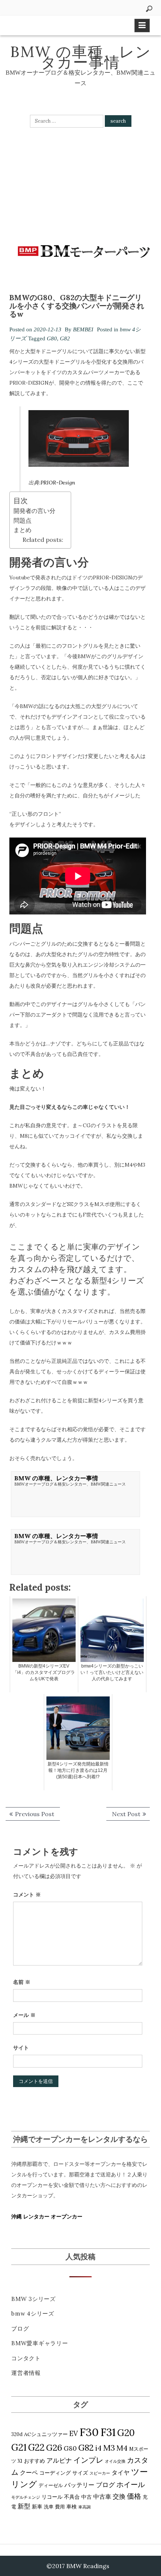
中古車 (102, 2496)
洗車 (49, 2507)
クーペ (29, 2472)
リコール (52, 2497)
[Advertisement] (80, 184)
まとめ (22, 530)
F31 (108, 2432)
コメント (27, 1895)
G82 (65, 338)
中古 (86, 2497)
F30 (89, 2432)
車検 (72, 2507)
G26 (54, 2447)
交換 (119, 2496)
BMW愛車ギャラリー (40, 2343)
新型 (24, 2506)
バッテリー (79, 2485)
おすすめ (34, 2461)
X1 (20, 2461)
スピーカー (100, 2473)
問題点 (22, 520)
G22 (36, 2447)
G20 (126, 2433)
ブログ (20, 2329)
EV (74, 2434)
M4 (122, 2448)
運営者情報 (26, 2373)
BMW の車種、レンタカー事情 (81, 57)
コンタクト (26, 2358)
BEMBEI (83, 329)
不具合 (72, 2497)
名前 (22, 1982)
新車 (37, 2507)
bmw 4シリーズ (33, 2314)
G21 (19, 2447)
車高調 (84, 2507)
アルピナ (59, 2460)
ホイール (131, 2484)
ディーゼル (51, 2485)
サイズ (80, 2473)
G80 (52, 338)
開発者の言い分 (34, 511)
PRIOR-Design (58, 483)
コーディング (55, 2473)
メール (24, 2015)
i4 (98, 2448)
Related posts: (43, 540)
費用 (60, 2507)
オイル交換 (115, 2461)
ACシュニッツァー (46, 2434)
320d (17, 2434)
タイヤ (121, 2472)
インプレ (88, 2460)
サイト (21, 2048)
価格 (134, 2496)
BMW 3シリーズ (34, 2299)
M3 (109, 2448)
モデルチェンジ (26, 2497)
